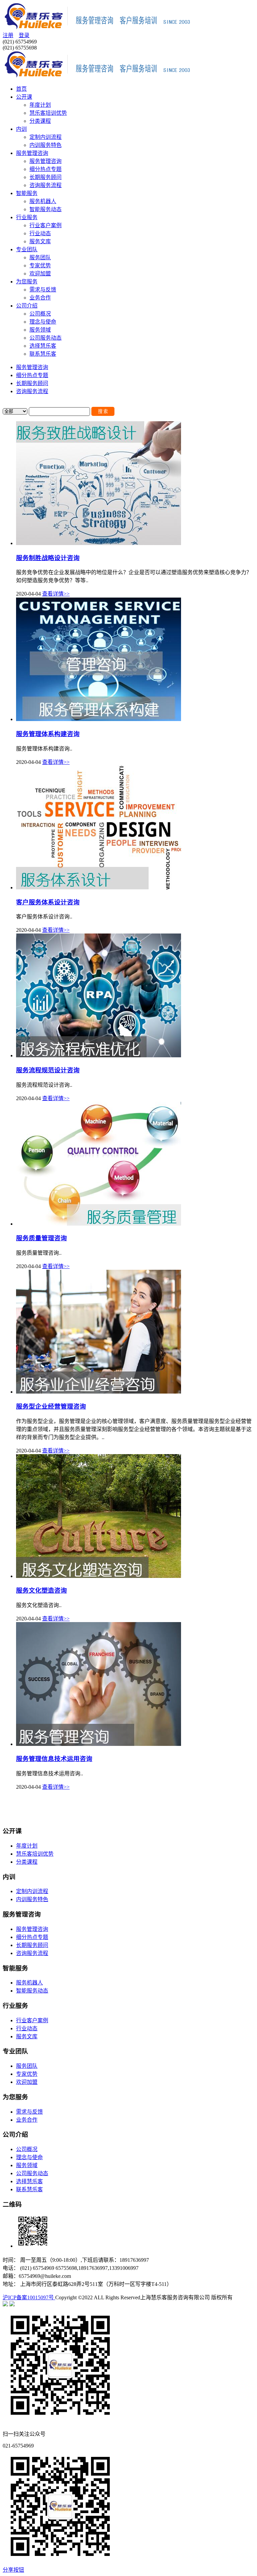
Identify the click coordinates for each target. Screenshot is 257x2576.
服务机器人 (43, 201)
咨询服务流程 (46, 185)
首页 (21, 89)
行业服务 (27, 217)
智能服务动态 (46, 209)
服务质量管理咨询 (41, 1238)
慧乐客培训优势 (48, 113)
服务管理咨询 (32, 153)
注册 (8, 35)
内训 (21, 129)
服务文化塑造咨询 (41, 1590)
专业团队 (27, 249)
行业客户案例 (46, 225)
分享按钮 (13, 2570)
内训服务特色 (46, 145)
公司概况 (40, 314)
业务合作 (40, 298)
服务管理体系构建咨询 (48, 734)
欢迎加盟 (40, 274)
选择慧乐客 (43, 346)
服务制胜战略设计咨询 (48, 558)
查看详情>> (56, 594)
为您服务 (27, 282)
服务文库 (40, 241)
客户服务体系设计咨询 (48, 902)
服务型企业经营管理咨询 (51, 1406)
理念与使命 (43, 322)
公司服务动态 (46, 338)
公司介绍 (27, 306)
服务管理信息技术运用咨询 (54, 1759)
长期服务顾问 (46, 177)
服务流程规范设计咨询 (48, 1070)
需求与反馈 (43, 290)
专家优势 (40, 265)
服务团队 (40, 257)
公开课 (24, 97)
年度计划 (40, 105)
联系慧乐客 (43, 354)
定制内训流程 (46, 137)
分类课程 (40, 121)
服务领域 (40, 330)
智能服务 (27, 193)
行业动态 (40, 233)
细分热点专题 (46, 169)
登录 (24, 35)
